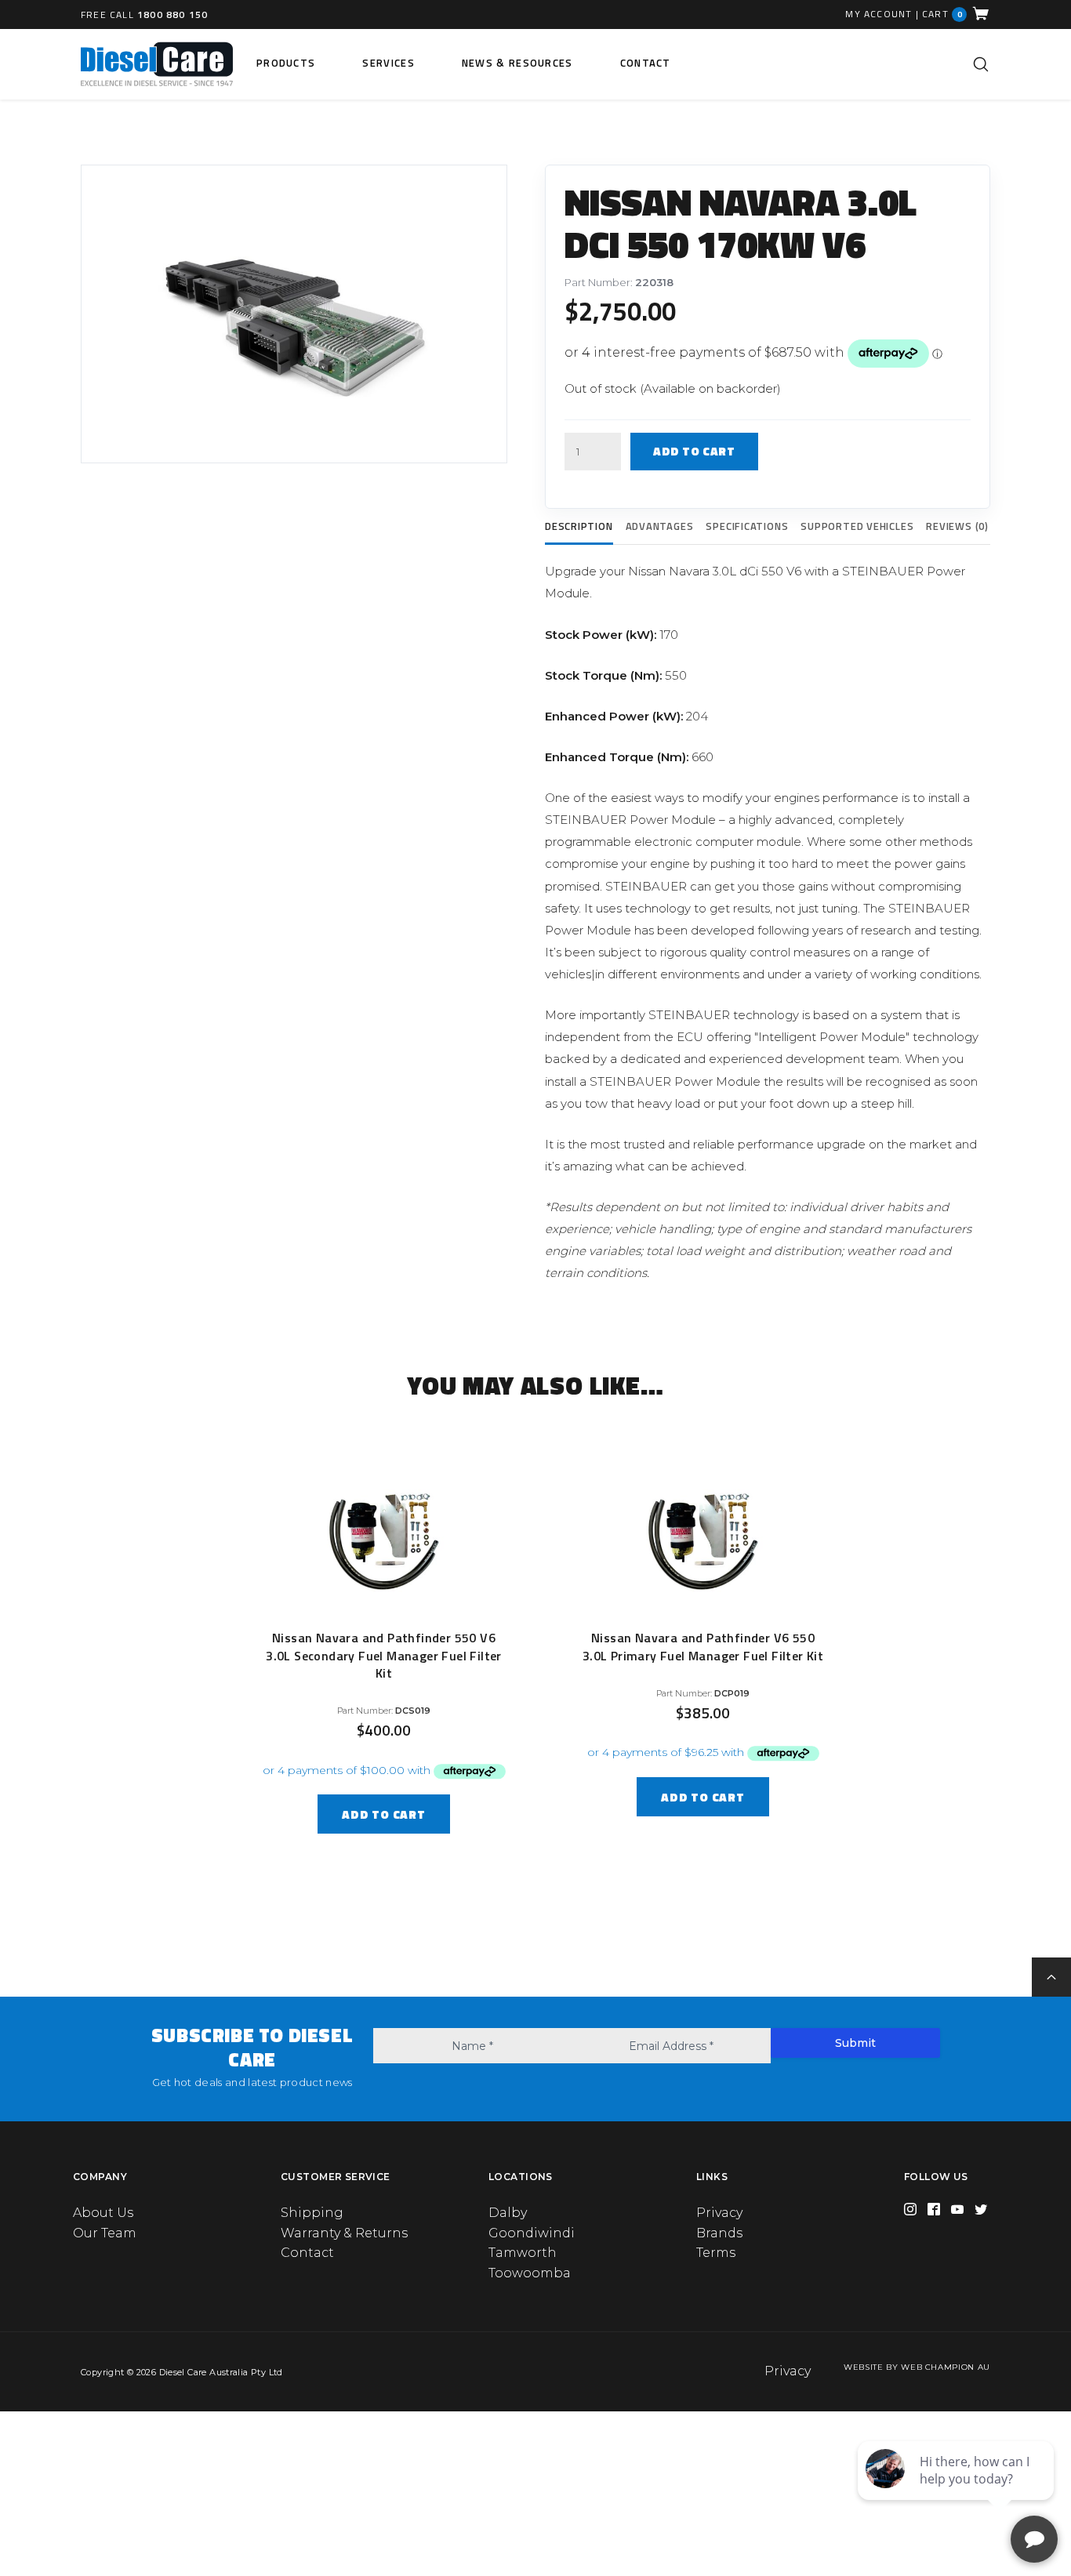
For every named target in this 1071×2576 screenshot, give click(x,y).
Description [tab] (579, 526)
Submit (855, 2043)
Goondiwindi (532, 2233)
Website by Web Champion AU (917, 2367)
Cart (942, 14)
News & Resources (517, 63)
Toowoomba (530, 2273)
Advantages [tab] (660, 526)
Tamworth (523, 2253)
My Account (879, 14)
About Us (103, 2213)
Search (981, 64)
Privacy (719, 2213)
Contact (646, 63)
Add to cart (694, 451)
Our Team (105, 2233)
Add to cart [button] (383, 1814)
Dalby (508, 2213)
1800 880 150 (172, 15)
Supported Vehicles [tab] (857, 526)
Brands (719, 2233)
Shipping (312, 2213)
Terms (716, 2253)
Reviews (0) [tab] (957, 526)
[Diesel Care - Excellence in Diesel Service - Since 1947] (157, 64)
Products (286, 63)
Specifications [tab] (747, 526)
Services (388, 63)
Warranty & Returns (344, 2233)
